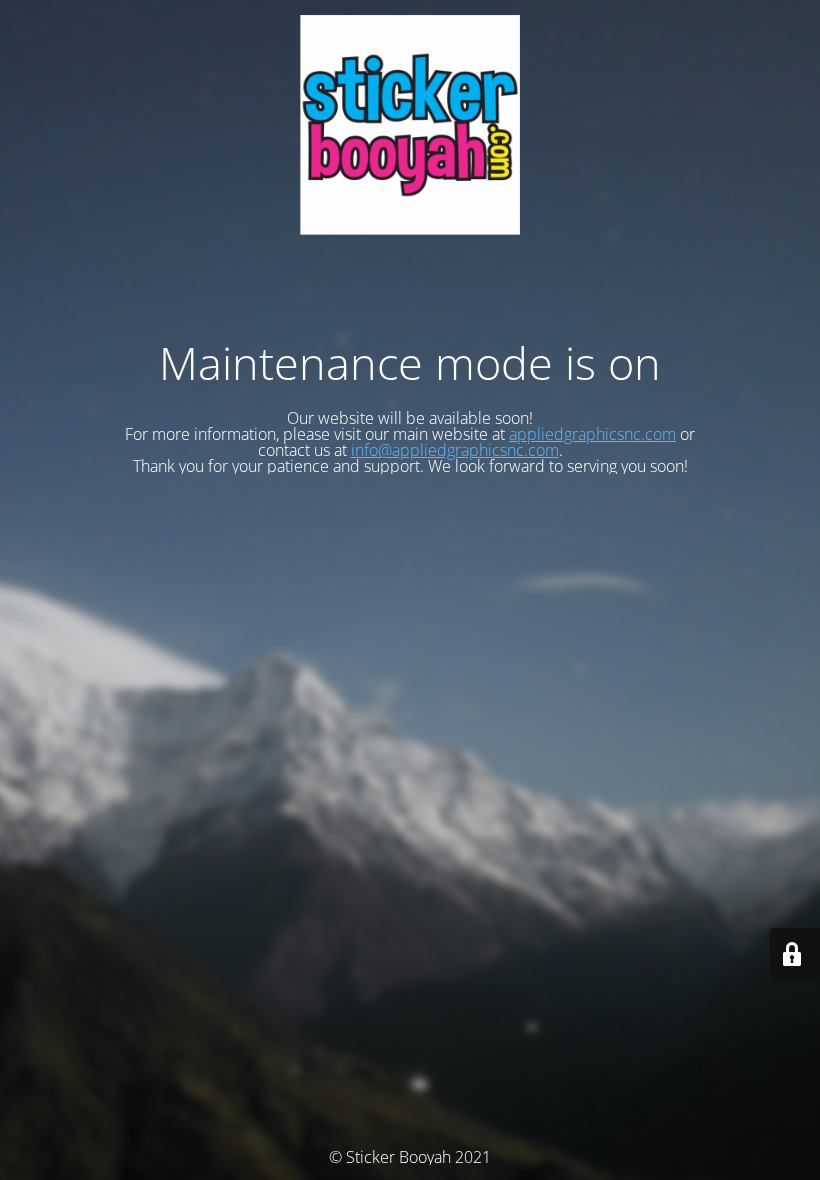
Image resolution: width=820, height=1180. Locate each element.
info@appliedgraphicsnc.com (455, 450)
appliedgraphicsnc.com (592, 434)
